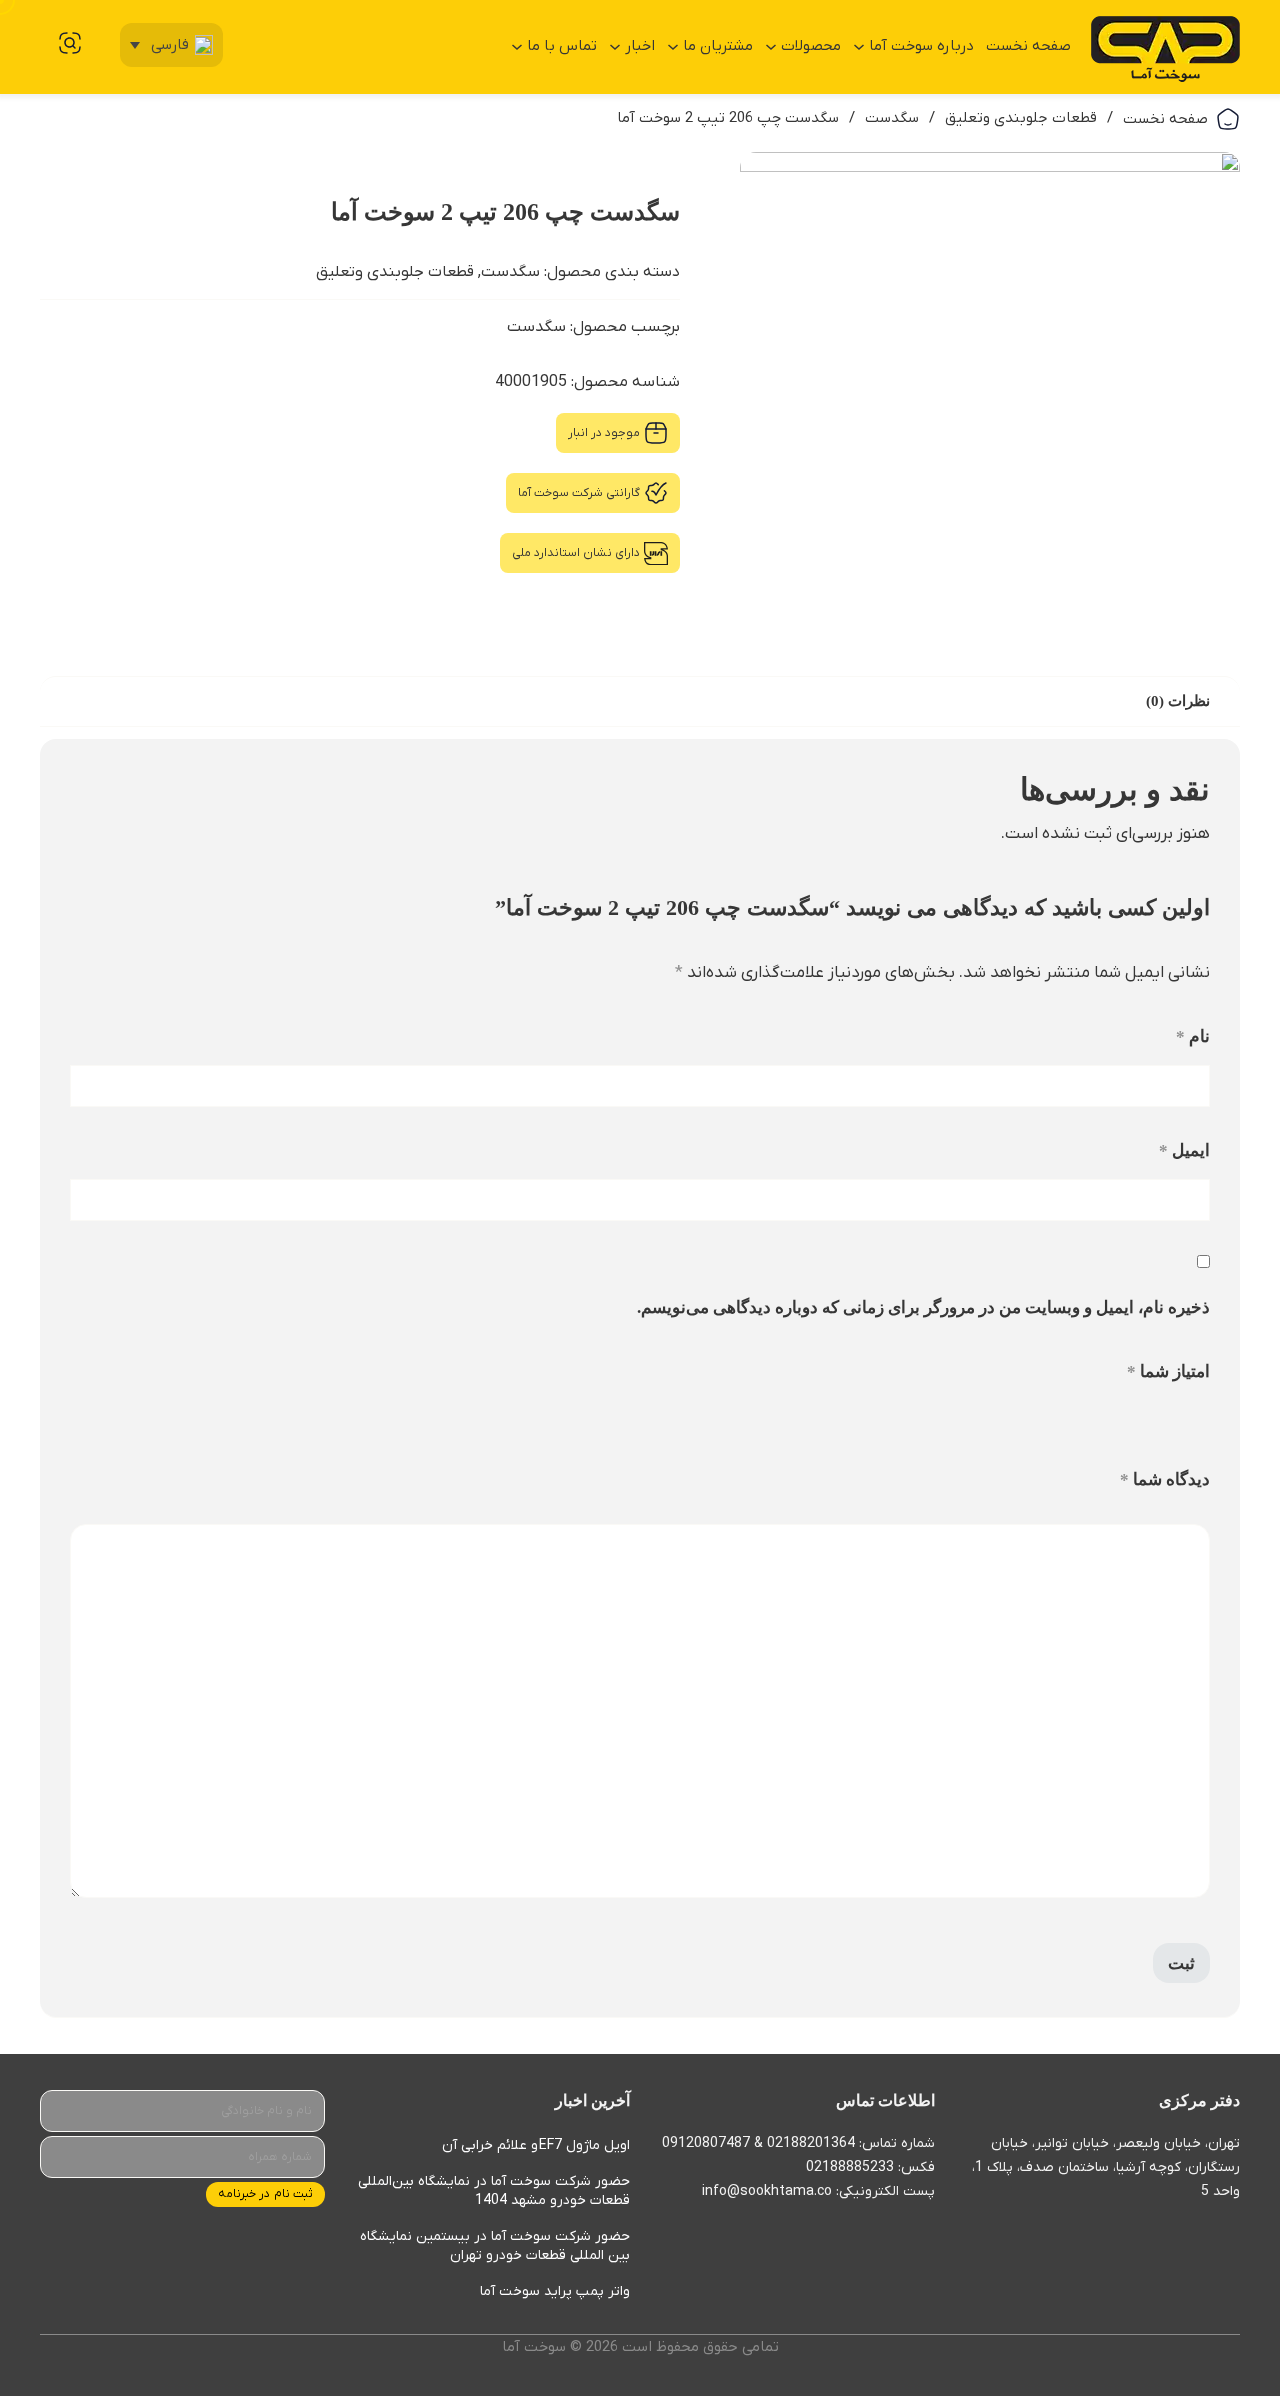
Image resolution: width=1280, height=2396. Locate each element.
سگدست (892, 118)
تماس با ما (562, 46)
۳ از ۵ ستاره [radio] (1164, 1420)
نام (1193, 1036)
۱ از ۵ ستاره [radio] (1202, 1420)
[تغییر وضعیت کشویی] (859, 47)
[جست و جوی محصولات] (70, 43)
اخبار (640, 46)
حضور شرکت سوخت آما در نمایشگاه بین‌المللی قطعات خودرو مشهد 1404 (494, 2191)
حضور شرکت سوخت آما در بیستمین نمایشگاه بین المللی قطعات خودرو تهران (495, 2246)
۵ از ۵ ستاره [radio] (1126, 1420)
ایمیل (1184, 1150)
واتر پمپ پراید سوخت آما (555, 2291)
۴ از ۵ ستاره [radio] (1145, 1420)
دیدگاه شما (1165, 1479)
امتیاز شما (1168, 1371)
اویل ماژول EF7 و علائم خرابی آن (536, 2145)
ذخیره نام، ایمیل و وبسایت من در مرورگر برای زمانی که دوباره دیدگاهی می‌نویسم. (923, 1307)
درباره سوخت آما (921, 46)
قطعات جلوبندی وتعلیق (1021, 118)
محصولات (811, 46)
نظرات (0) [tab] (1178, 701)
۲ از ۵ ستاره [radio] (1183, 1420)
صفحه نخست (1028, 46)
